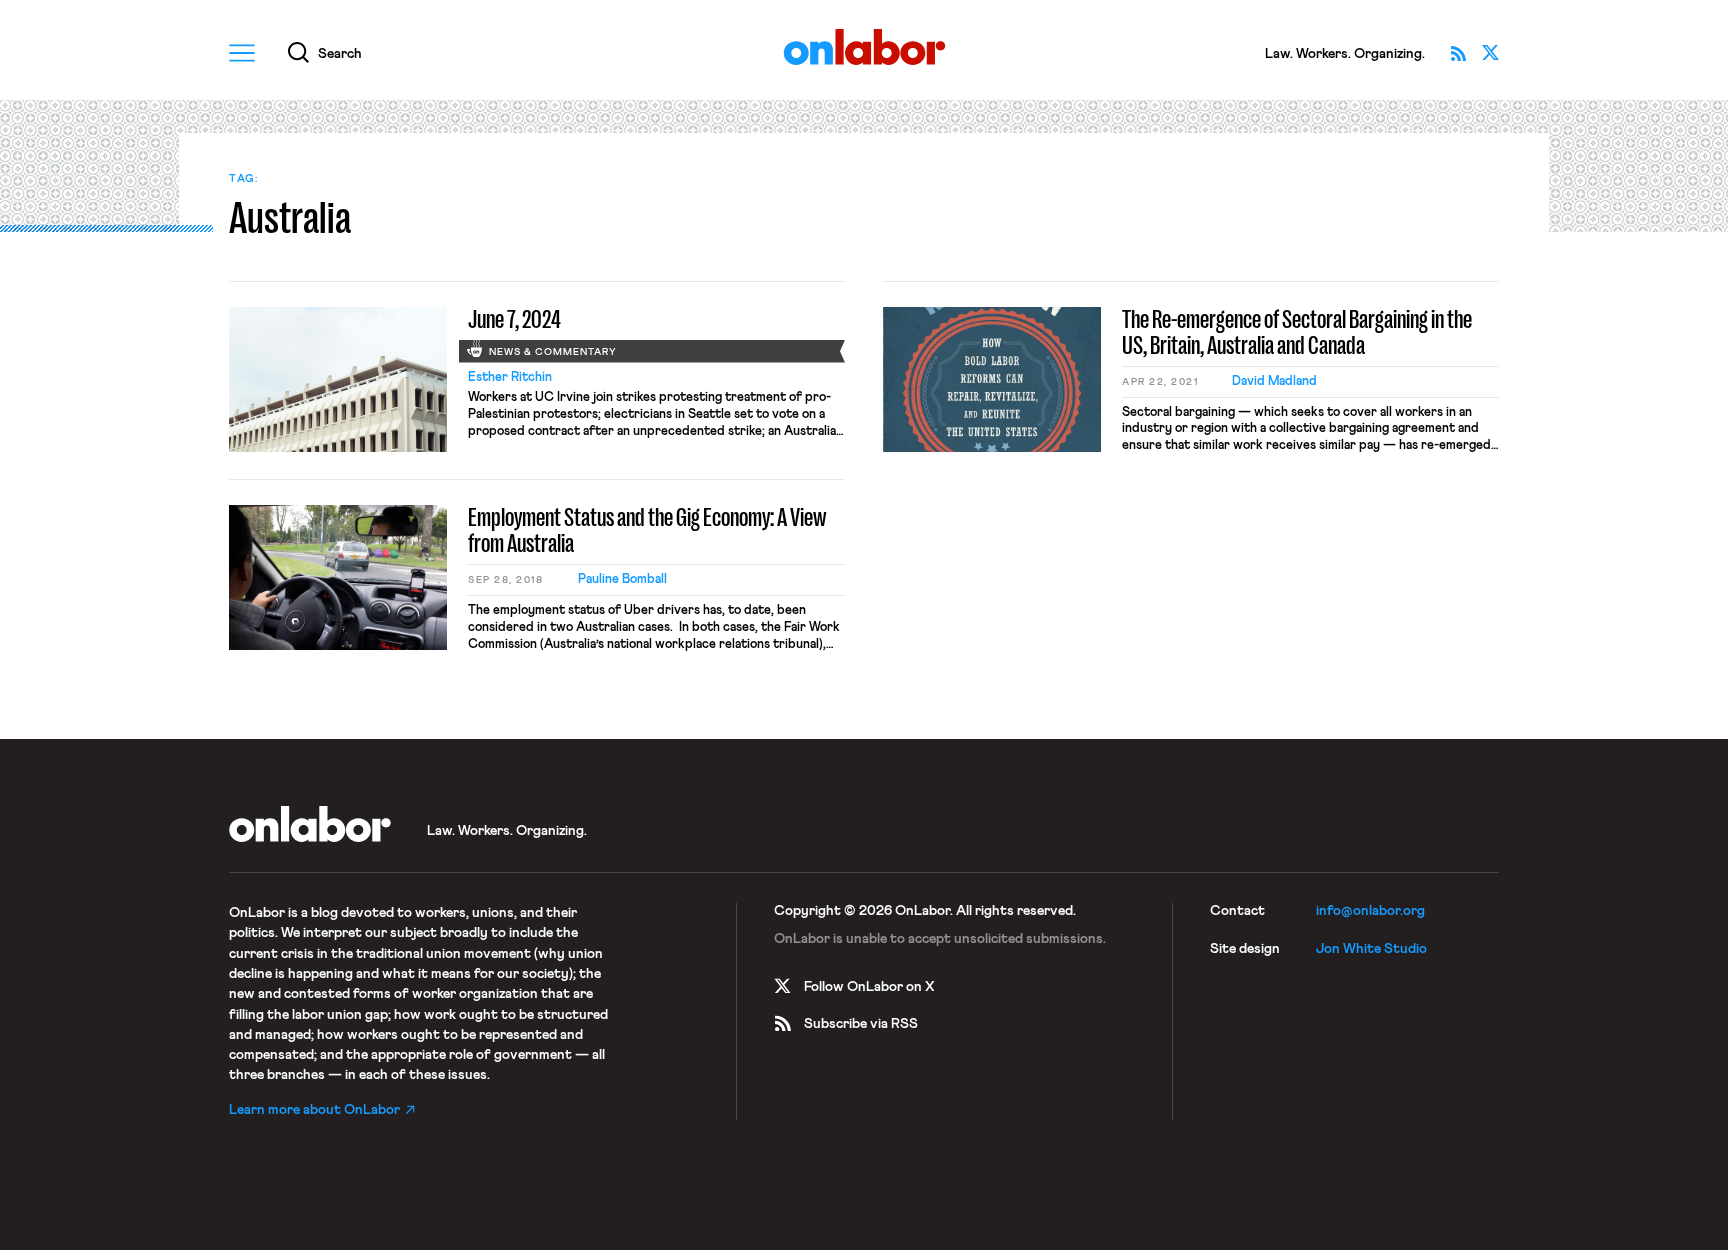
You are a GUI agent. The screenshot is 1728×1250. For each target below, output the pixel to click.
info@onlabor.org (1370, 911)
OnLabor (864, 47)
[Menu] (242, 53)
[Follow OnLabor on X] (1490, 53)
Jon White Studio (1371, 949)
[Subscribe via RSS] (1458, 53)
